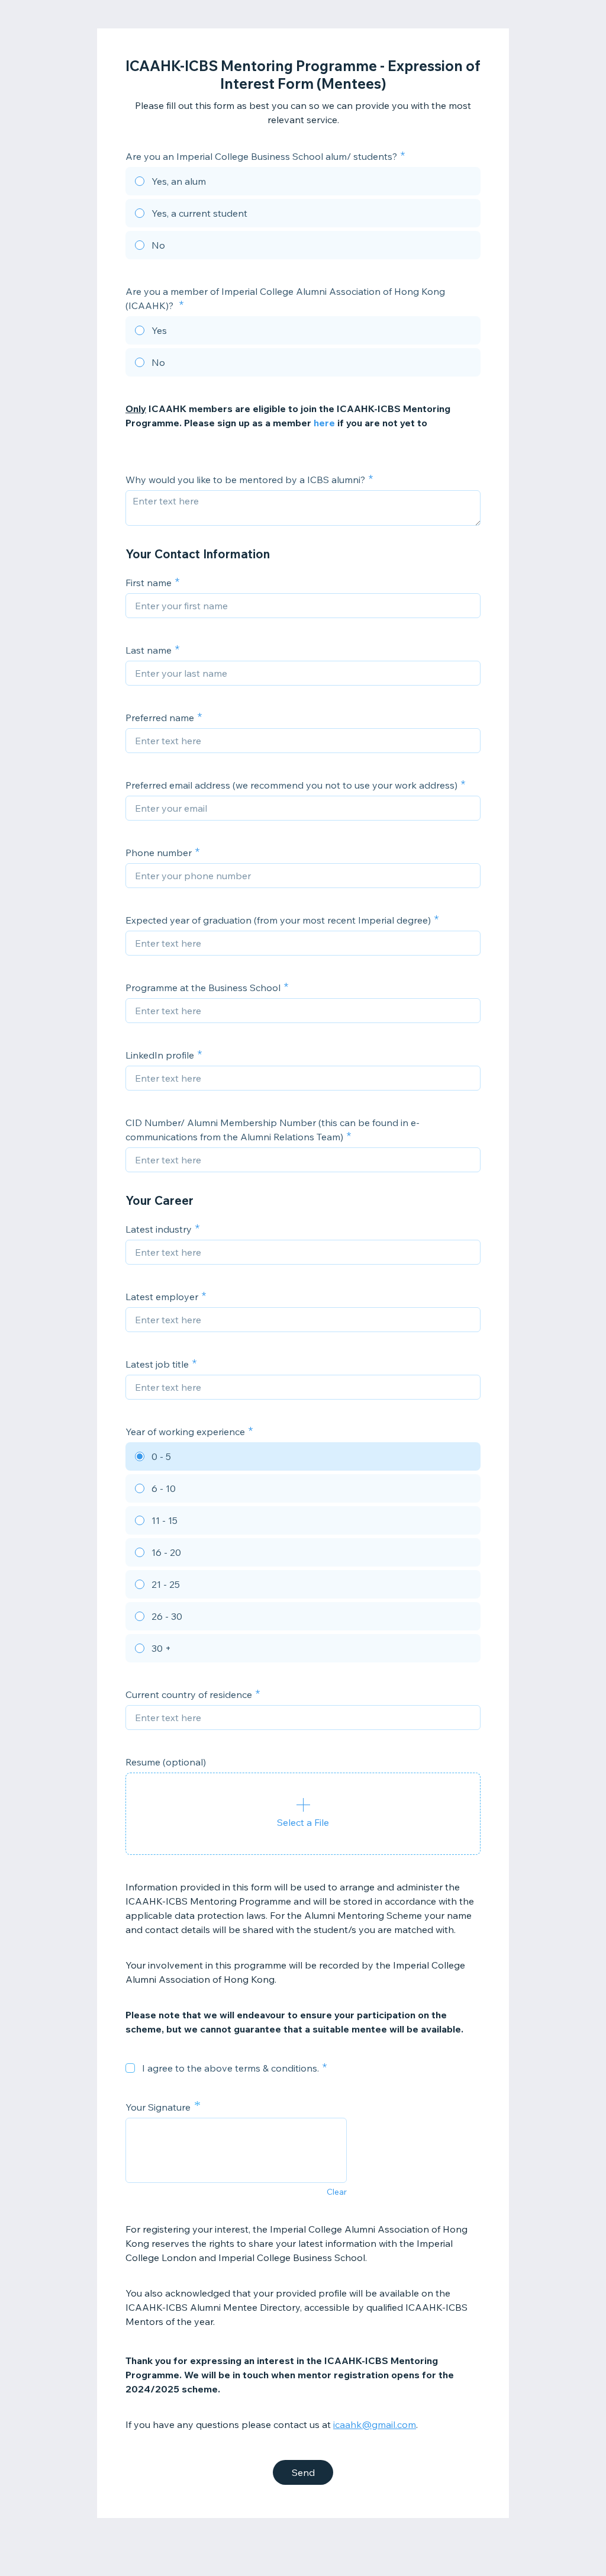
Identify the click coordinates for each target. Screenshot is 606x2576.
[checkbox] (130, 2068)
